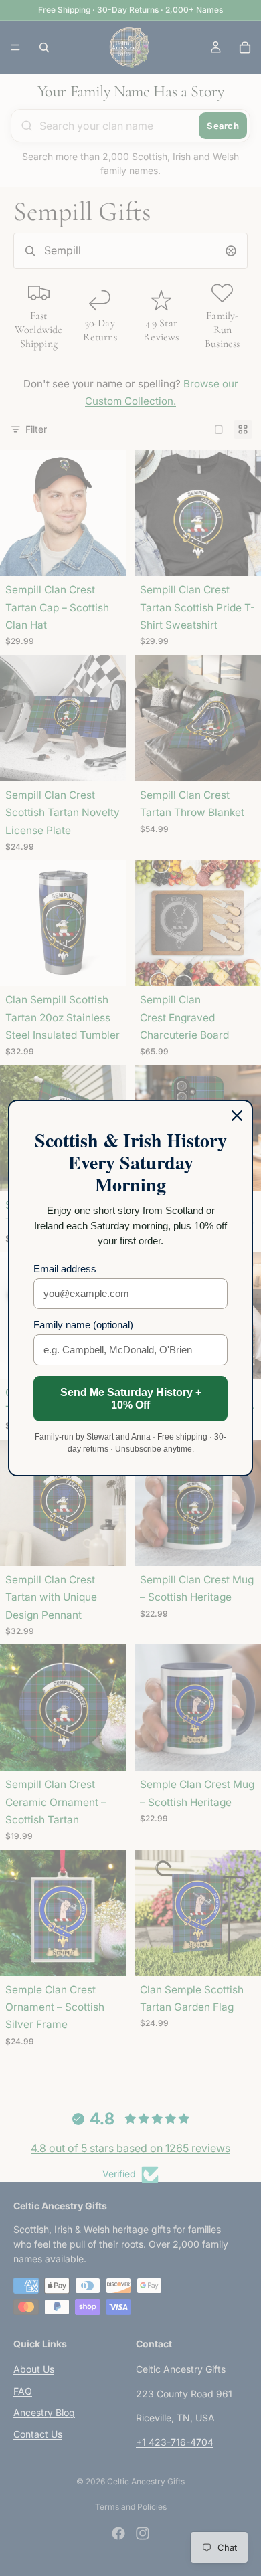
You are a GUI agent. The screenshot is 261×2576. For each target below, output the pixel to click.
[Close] (237, 1116)
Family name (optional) (83, 1325)
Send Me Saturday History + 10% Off (131, 1399)
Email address (65, 1269)
